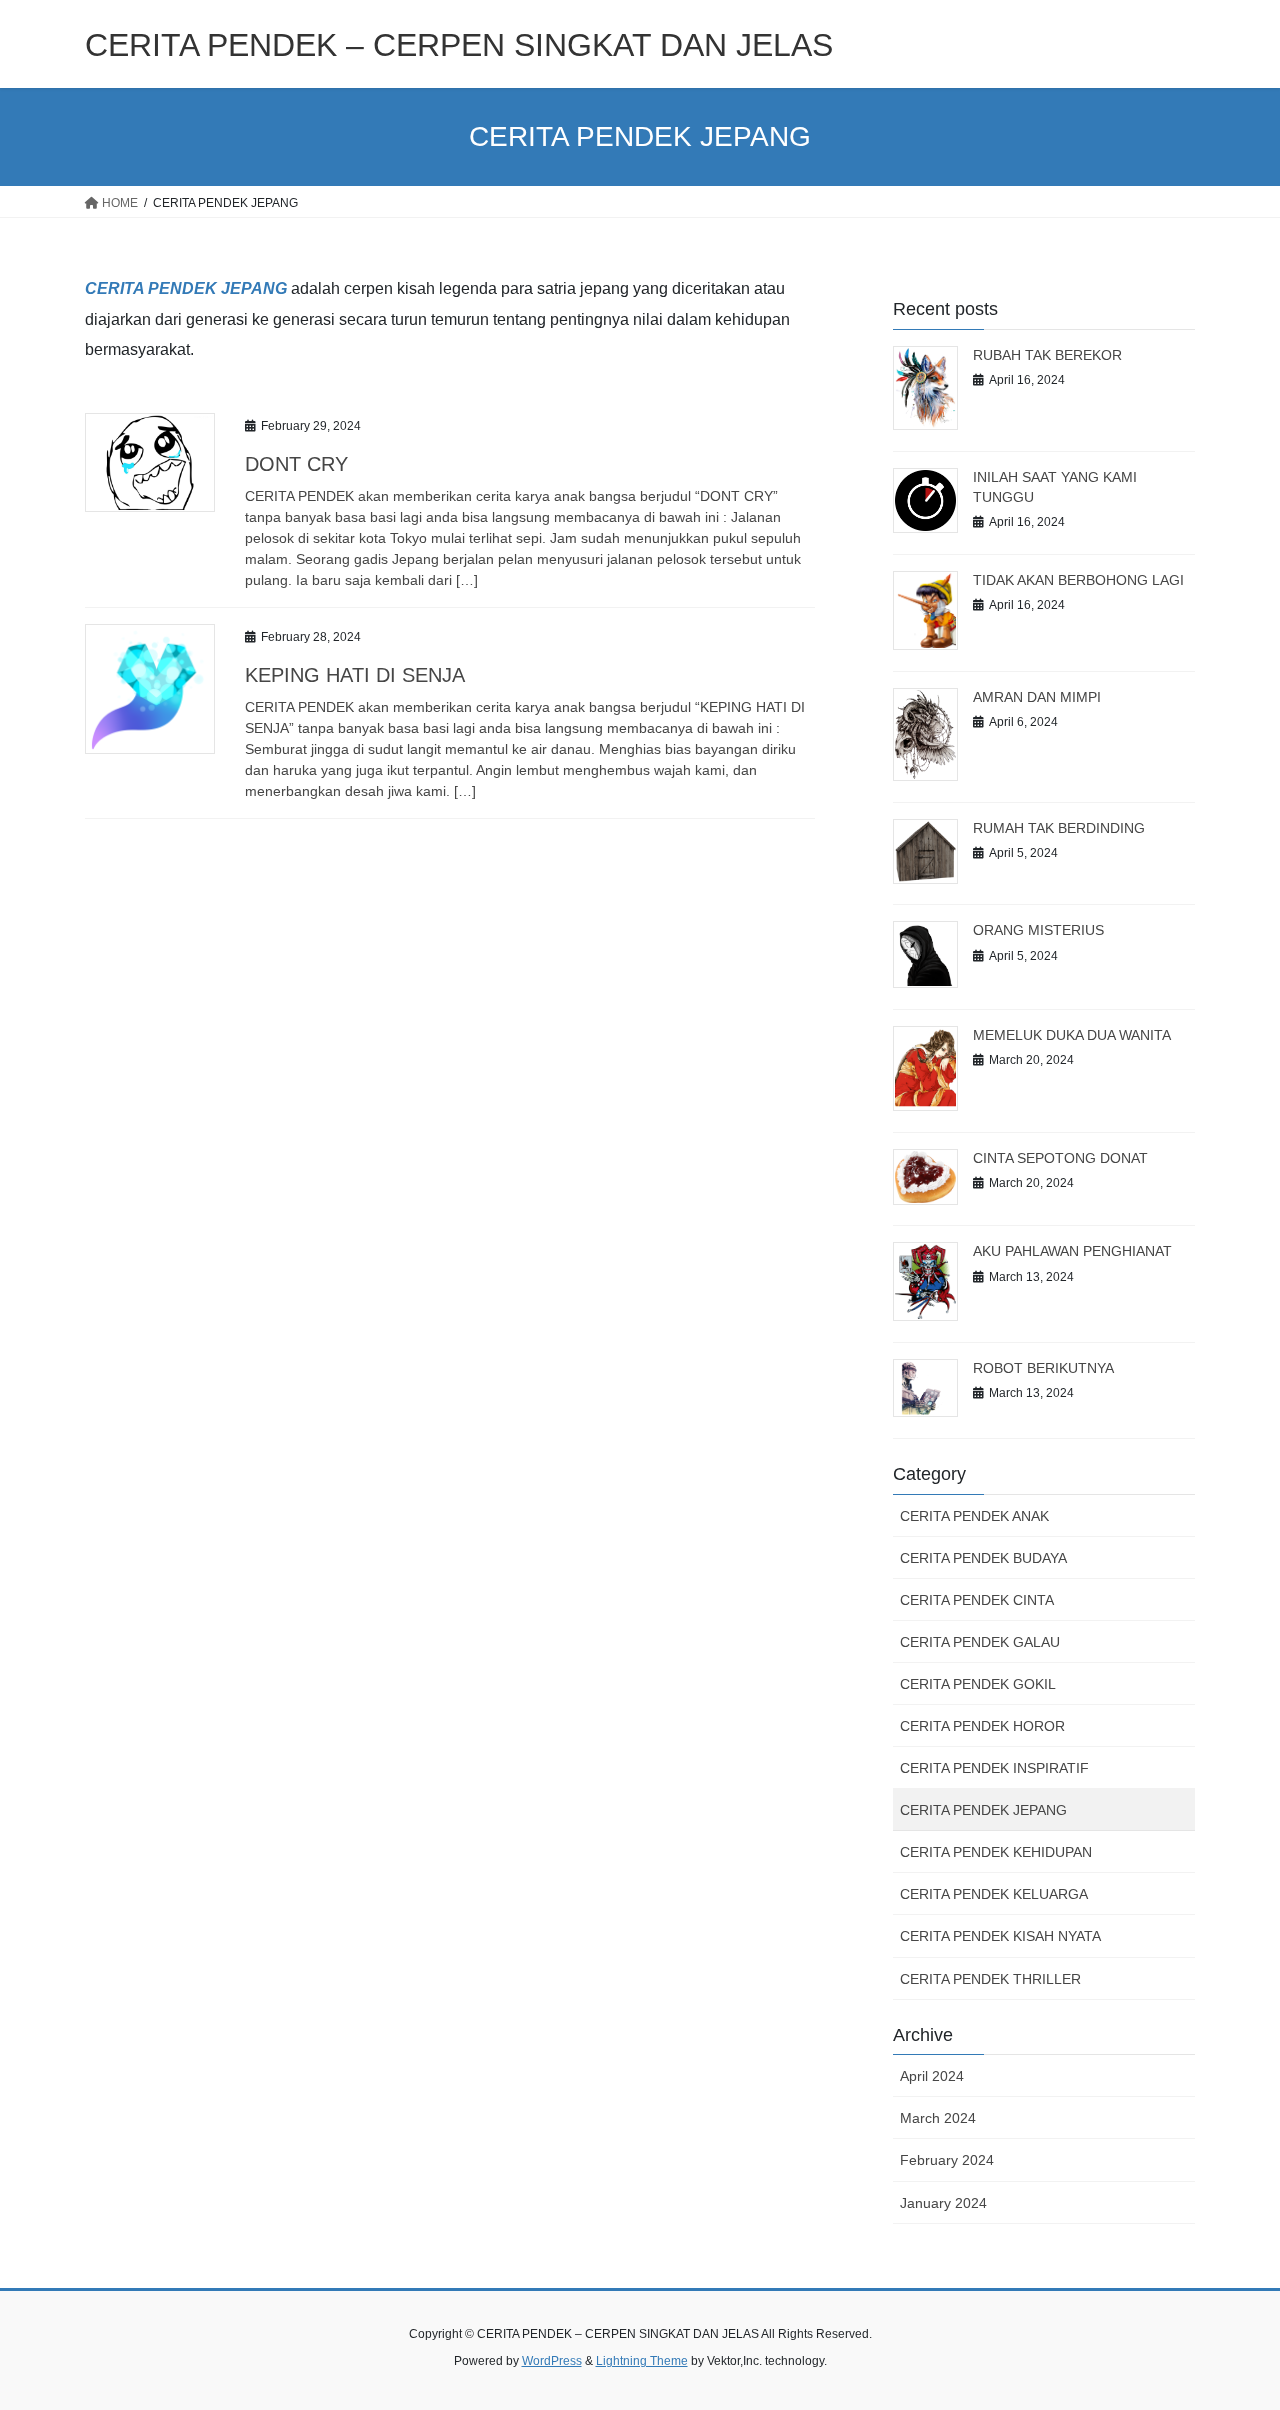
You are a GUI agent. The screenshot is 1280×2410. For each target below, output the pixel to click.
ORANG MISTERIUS (1038, 930)
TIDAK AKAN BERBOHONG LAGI (1078, 580)
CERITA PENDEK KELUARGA (994, 1894)
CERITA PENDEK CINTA (977, 1600)
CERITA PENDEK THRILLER (990, 1979)
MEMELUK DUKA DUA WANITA (1072, 1035)
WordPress (552, 2361)
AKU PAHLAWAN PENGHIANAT (1072, 1251)
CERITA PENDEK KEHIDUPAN (996, 1852)
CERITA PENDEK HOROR (982, 1726)
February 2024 (947, 2160)
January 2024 (943, 2203)
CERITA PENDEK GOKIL (978, 1684)
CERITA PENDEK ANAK (974, 1516)
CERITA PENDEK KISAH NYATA (1000, 1936)
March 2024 (938, 2118)
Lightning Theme (642, 2361)
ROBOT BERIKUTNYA (1043, 1368)
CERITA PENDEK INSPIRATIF (994, 1768)
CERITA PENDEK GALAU (980, 1642)
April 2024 (932, 2076)
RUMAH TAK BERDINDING (1059, 828)
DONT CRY (296, 464)
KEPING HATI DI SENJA (355, 675)
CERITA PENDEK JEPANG (186, 288)
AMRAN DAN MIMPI (1037, 697)
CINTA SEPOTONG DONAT (1060, 1158)
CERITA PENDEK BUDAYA (983, 1558)
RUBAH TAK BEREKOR (1047, 355)
